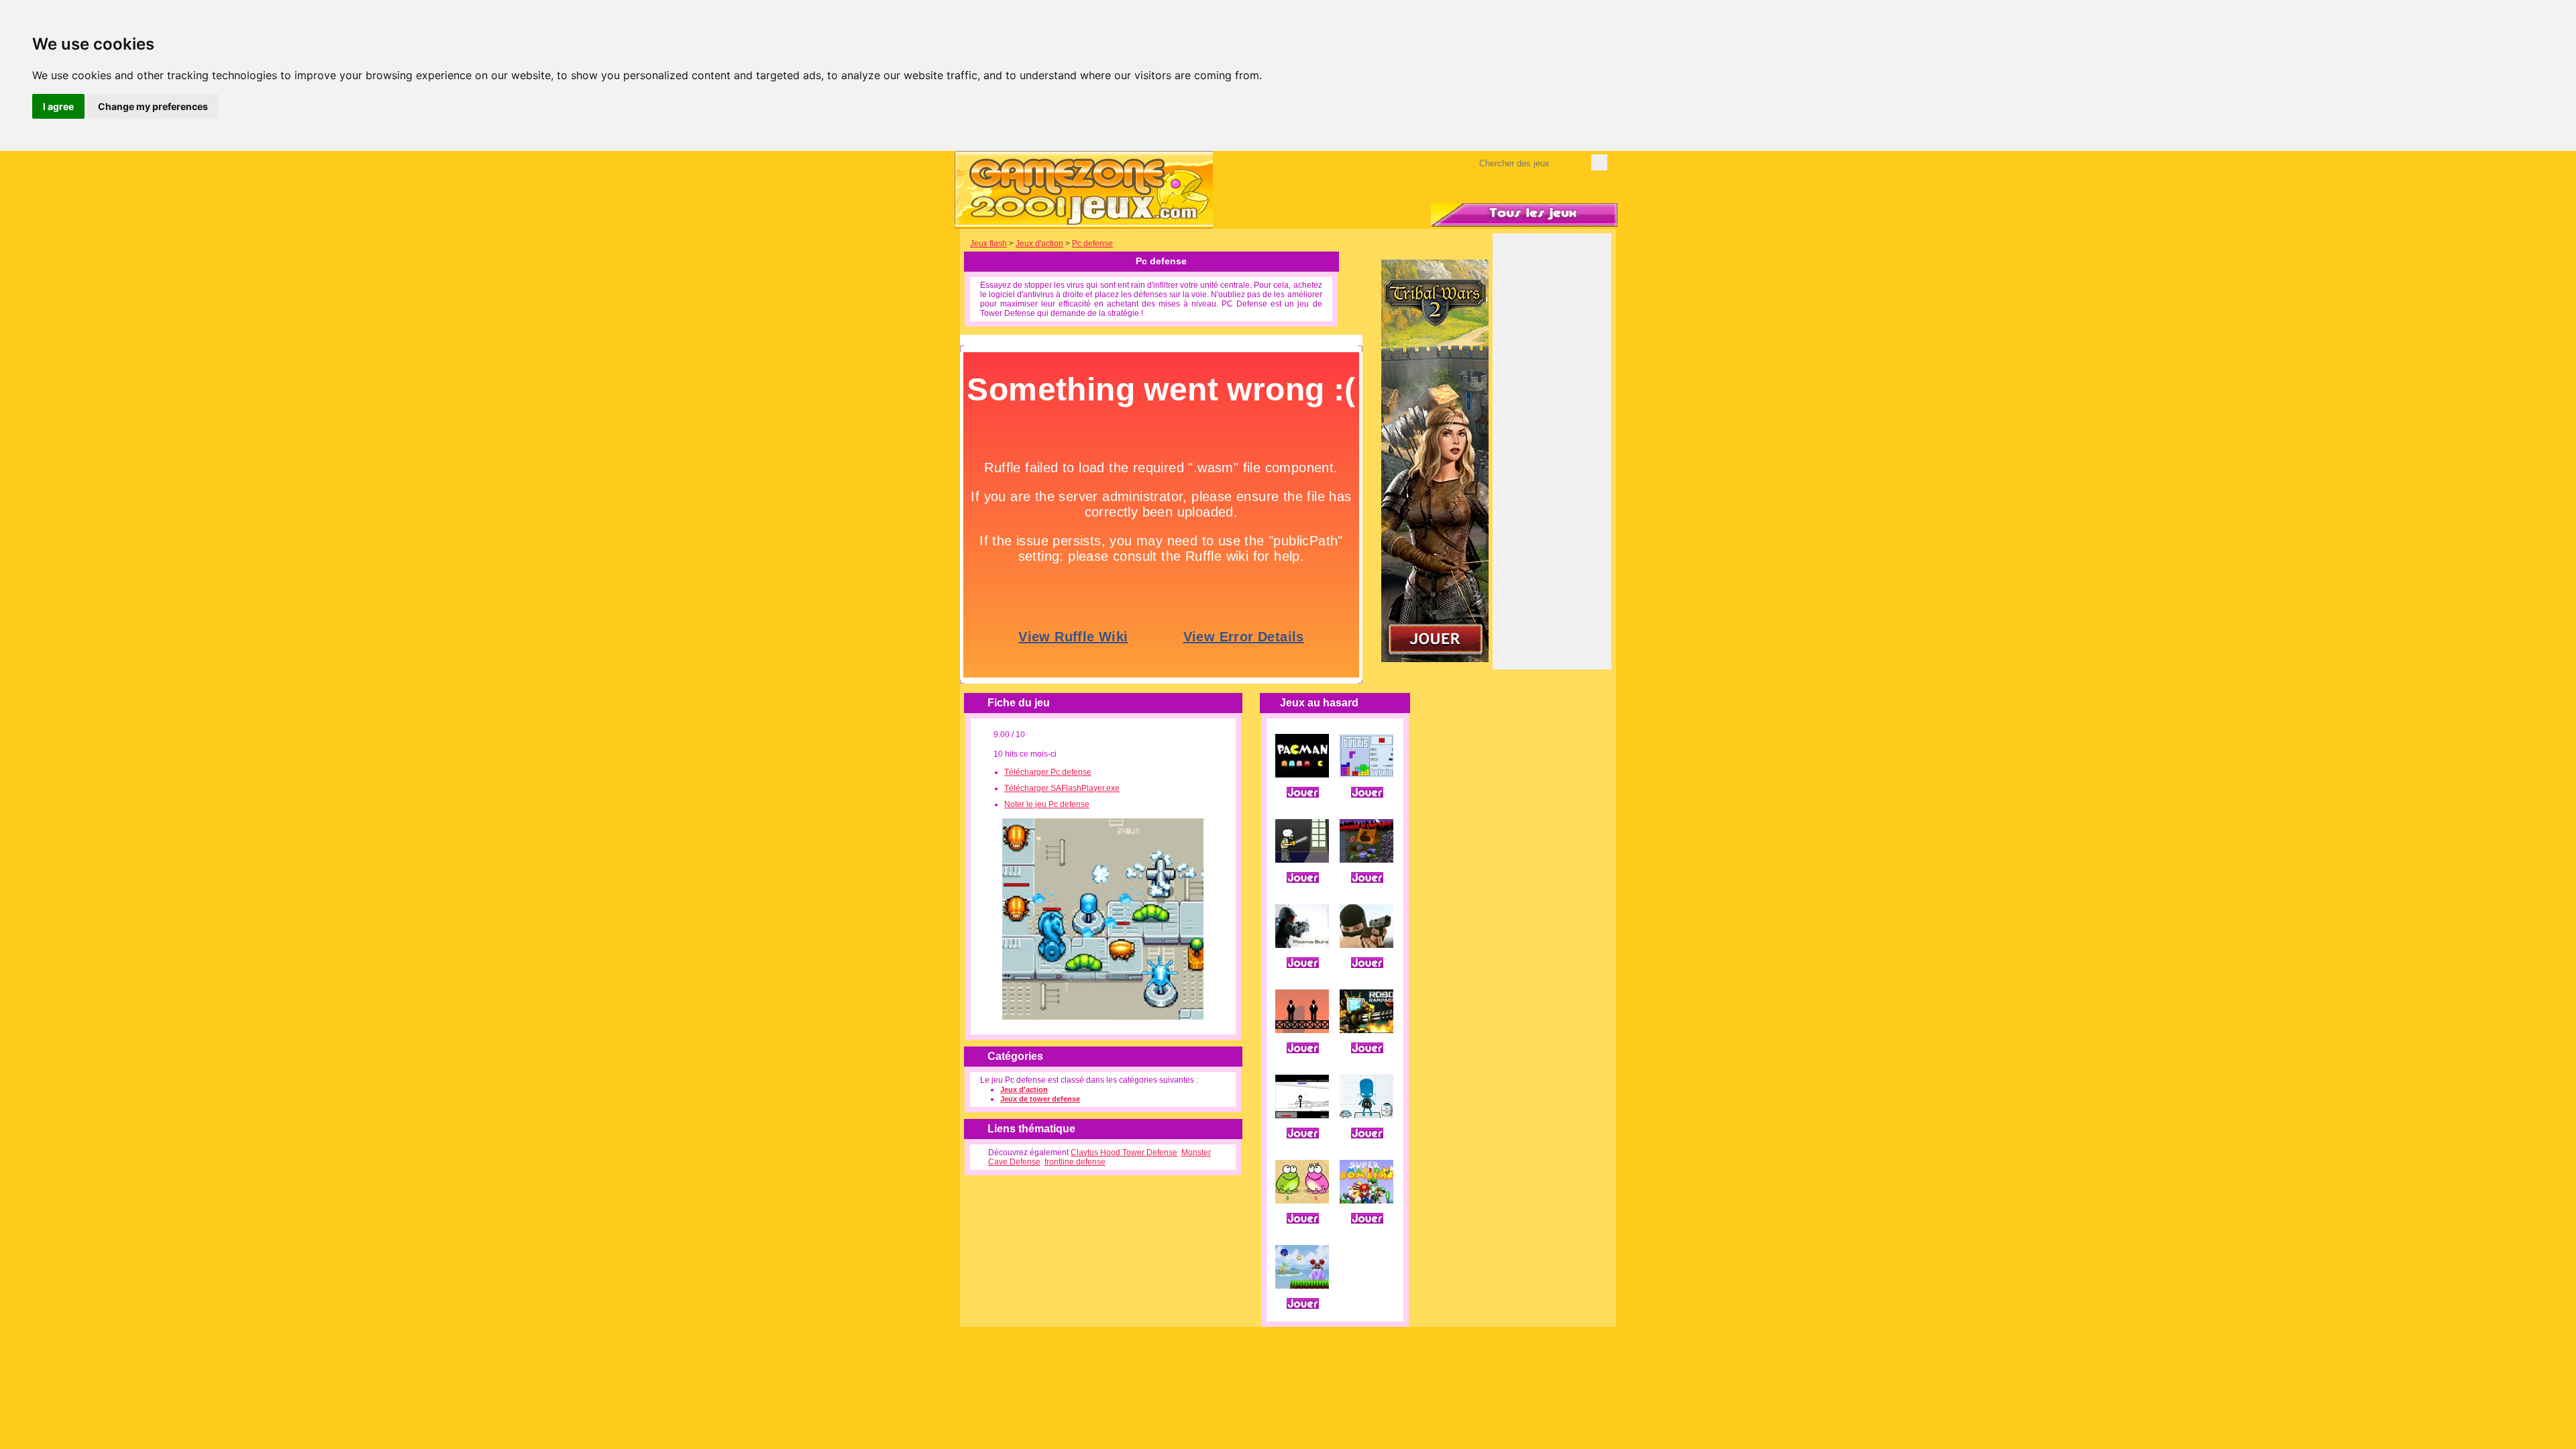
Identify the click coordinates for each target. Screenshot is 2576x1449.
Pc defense (1092, 244)
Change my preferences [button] (153, 106)
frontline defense (1075, 1162)
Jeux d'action (1039, 244)
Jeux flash (988, 244)
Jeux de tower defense (1040, 1099)
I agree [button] (58, 106)
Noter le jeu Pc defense (1047, 804)
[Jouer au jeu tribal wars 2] (1435, 659)
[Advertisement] (1552, 461)
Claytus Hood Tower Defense (1124, 1152)
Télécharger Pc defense (1048, 772)
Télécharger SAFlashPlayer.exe (1062, 788)
